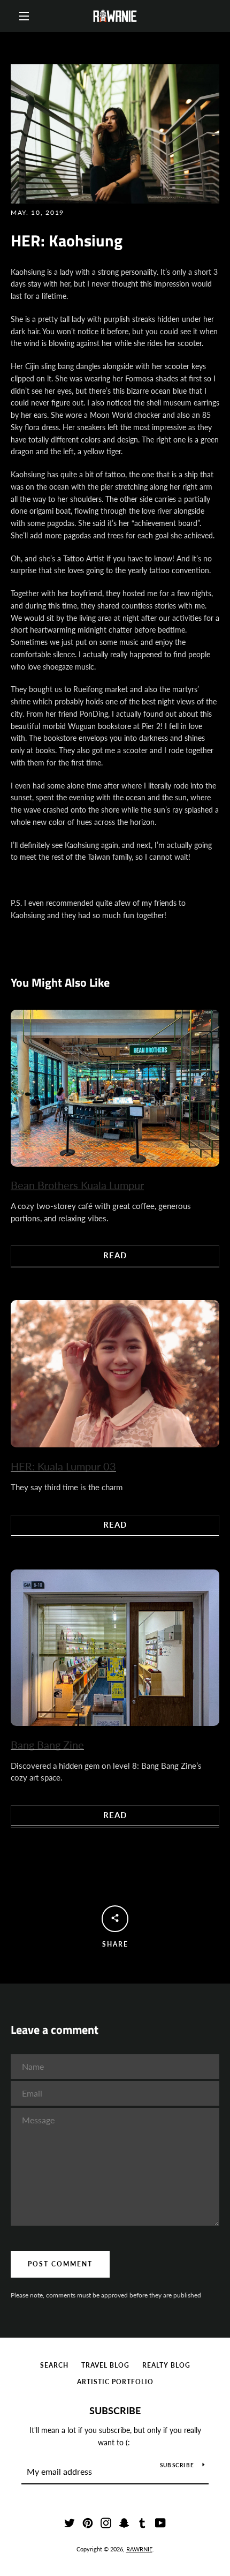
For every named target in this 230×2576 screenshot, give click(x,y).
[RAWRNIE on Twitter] (70, 2522)
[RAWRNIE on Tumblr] (142, 2522)
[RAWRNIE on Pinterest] (88, 2522)
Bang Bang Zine (47, 1745)
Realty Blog (166, 2365)
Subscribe (115, 2410)
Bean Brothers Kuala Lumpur (77, 1185)
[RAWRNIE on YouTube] (160, 2522)
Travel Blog (105, 2365)
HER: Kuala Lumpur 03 (63, 1466)
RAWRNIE (139, 2549)
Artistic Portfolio (115, 2382)
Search (54, 2365)
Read (115, 1255)
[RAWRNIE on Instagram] (106, 2522)
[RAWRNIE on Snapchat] (124, 2522)
